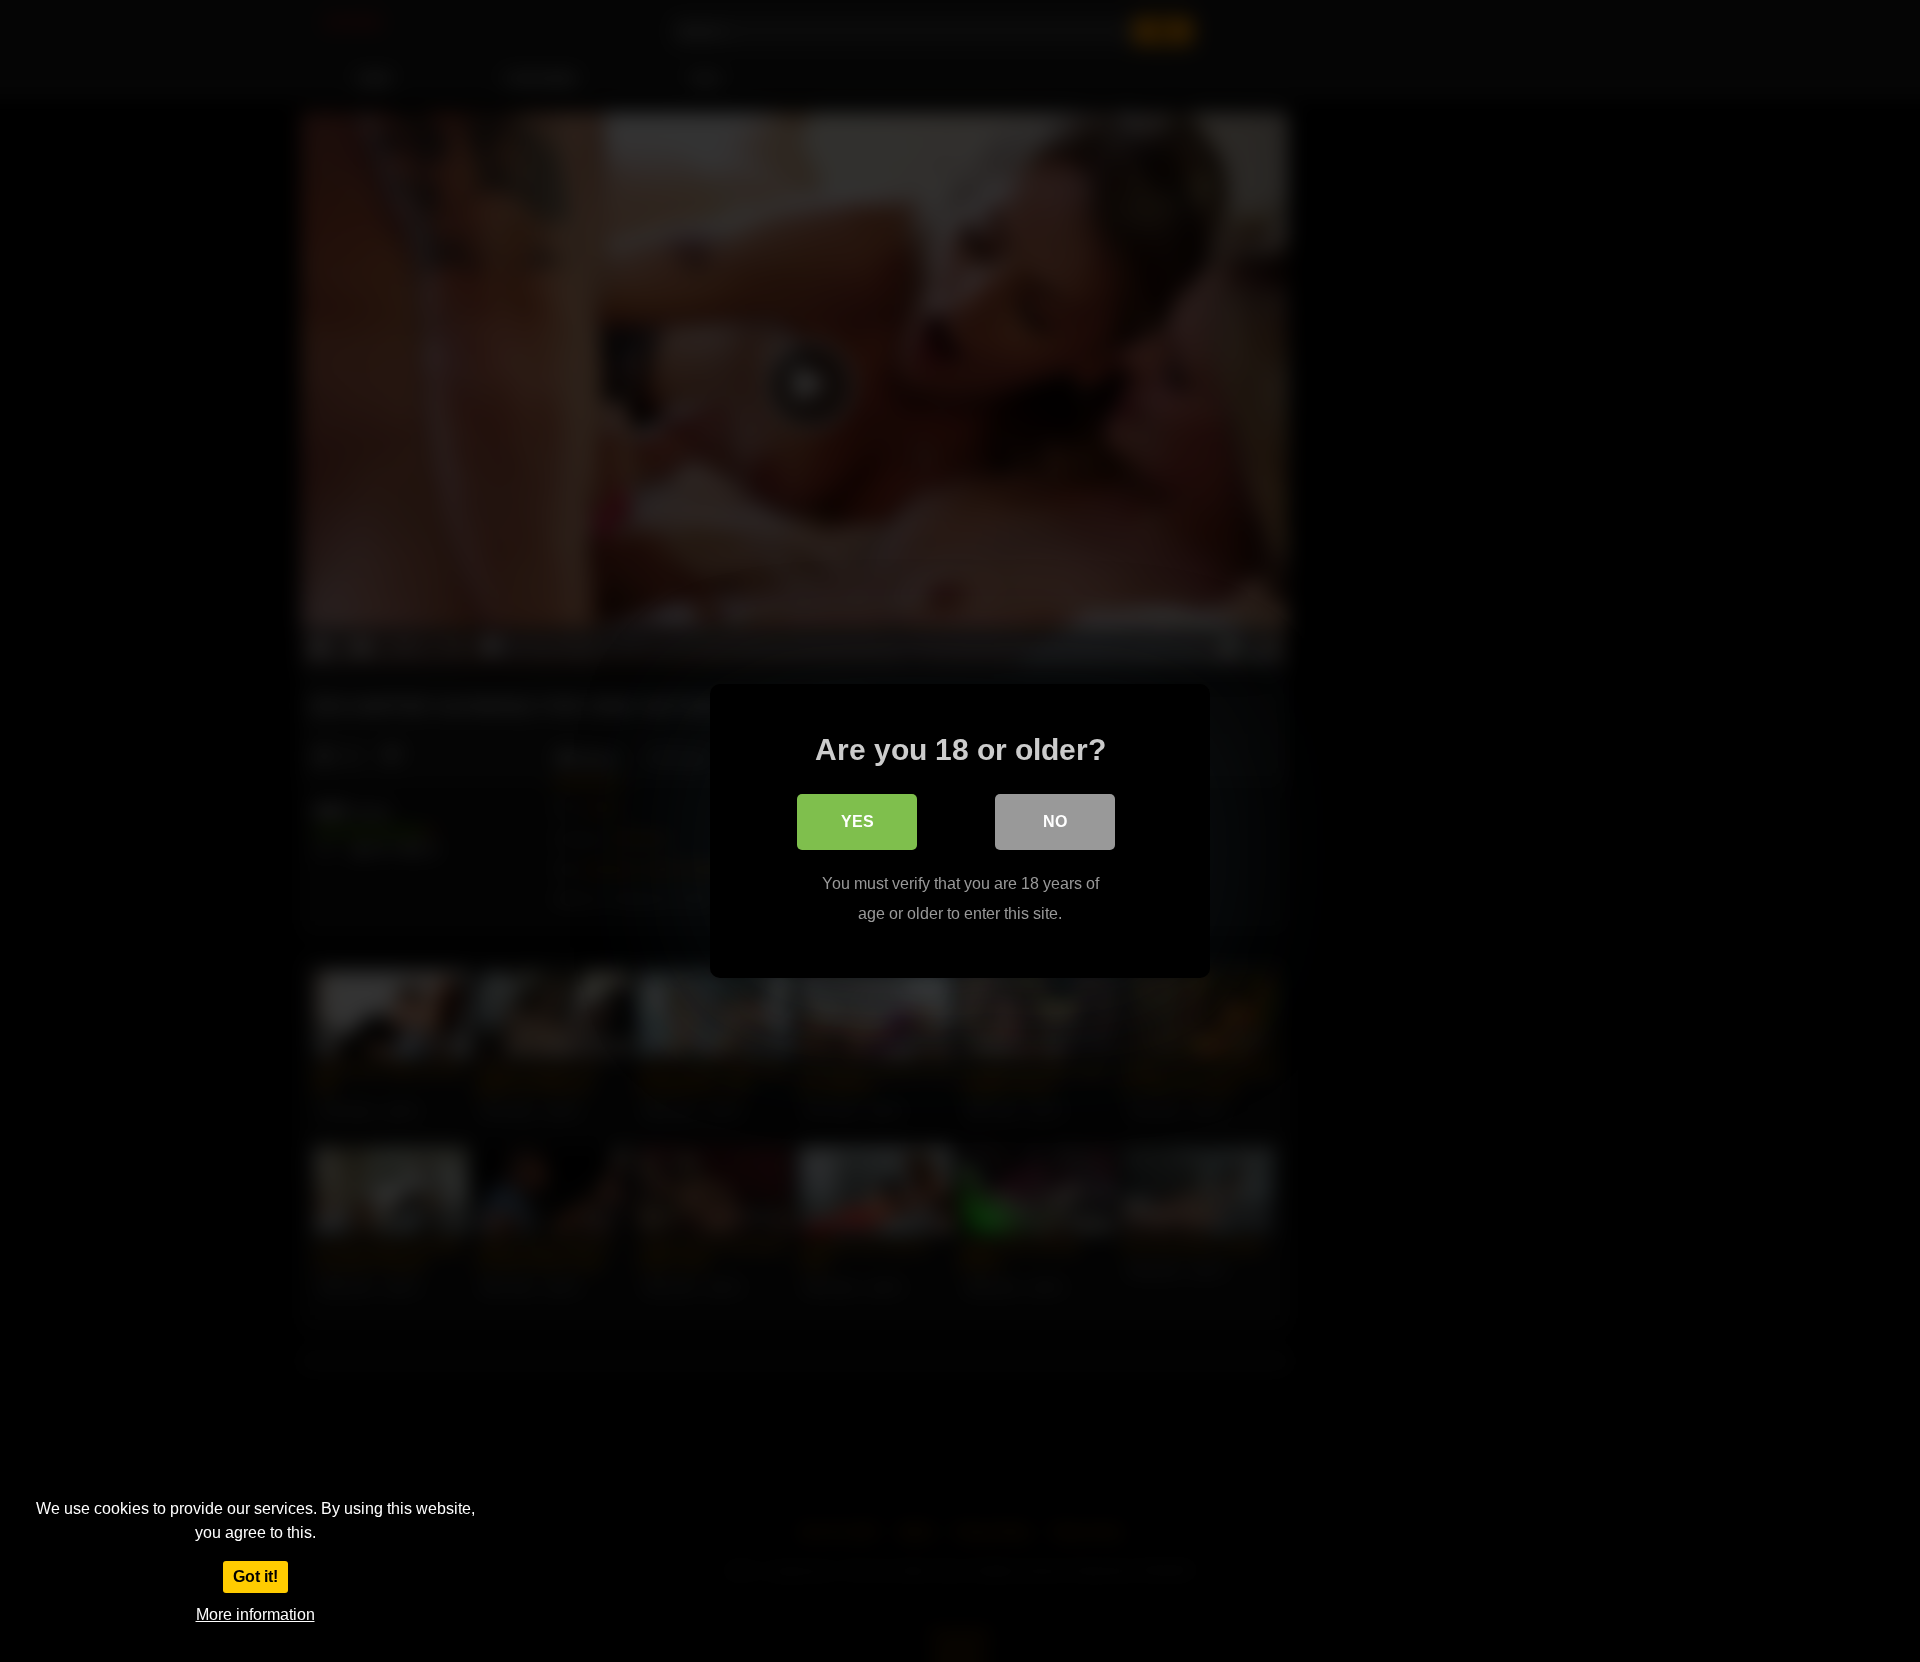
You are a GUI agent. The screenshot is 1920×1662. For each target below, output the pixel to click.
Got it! (255, 1576)
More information (255, 1614)
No (1055, 821)
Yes (857, 821)
